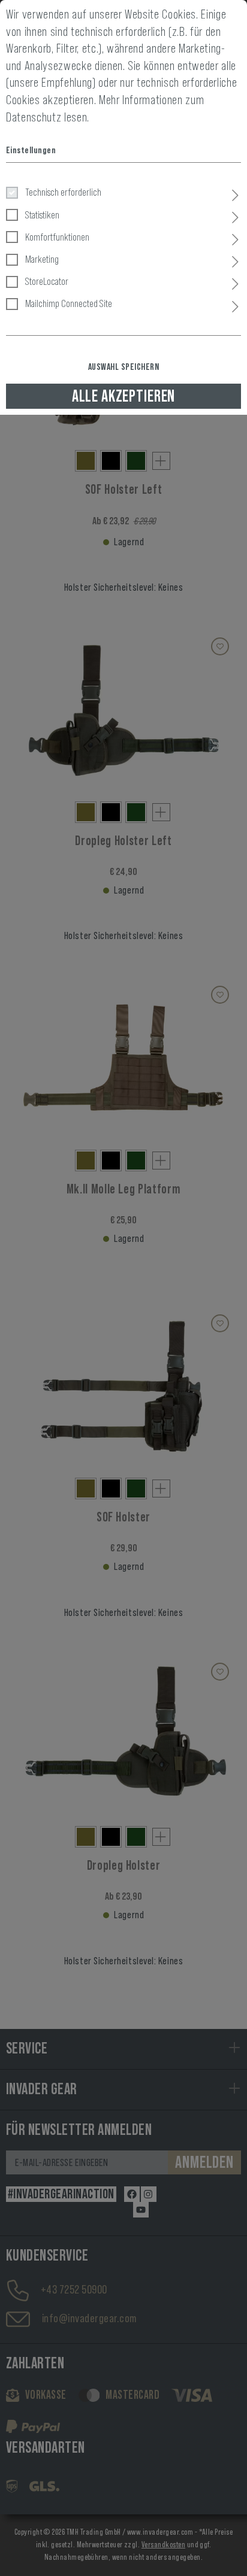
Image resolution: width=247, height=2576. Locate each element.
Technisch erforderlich (63, 192)
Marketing (42, 259)
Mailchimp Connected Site (69, 303)
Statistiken (42, 215)
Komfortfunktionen (57, 237)
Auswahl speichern (123, 367)
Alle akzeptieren (123, 396)
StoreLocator (47, 281)
